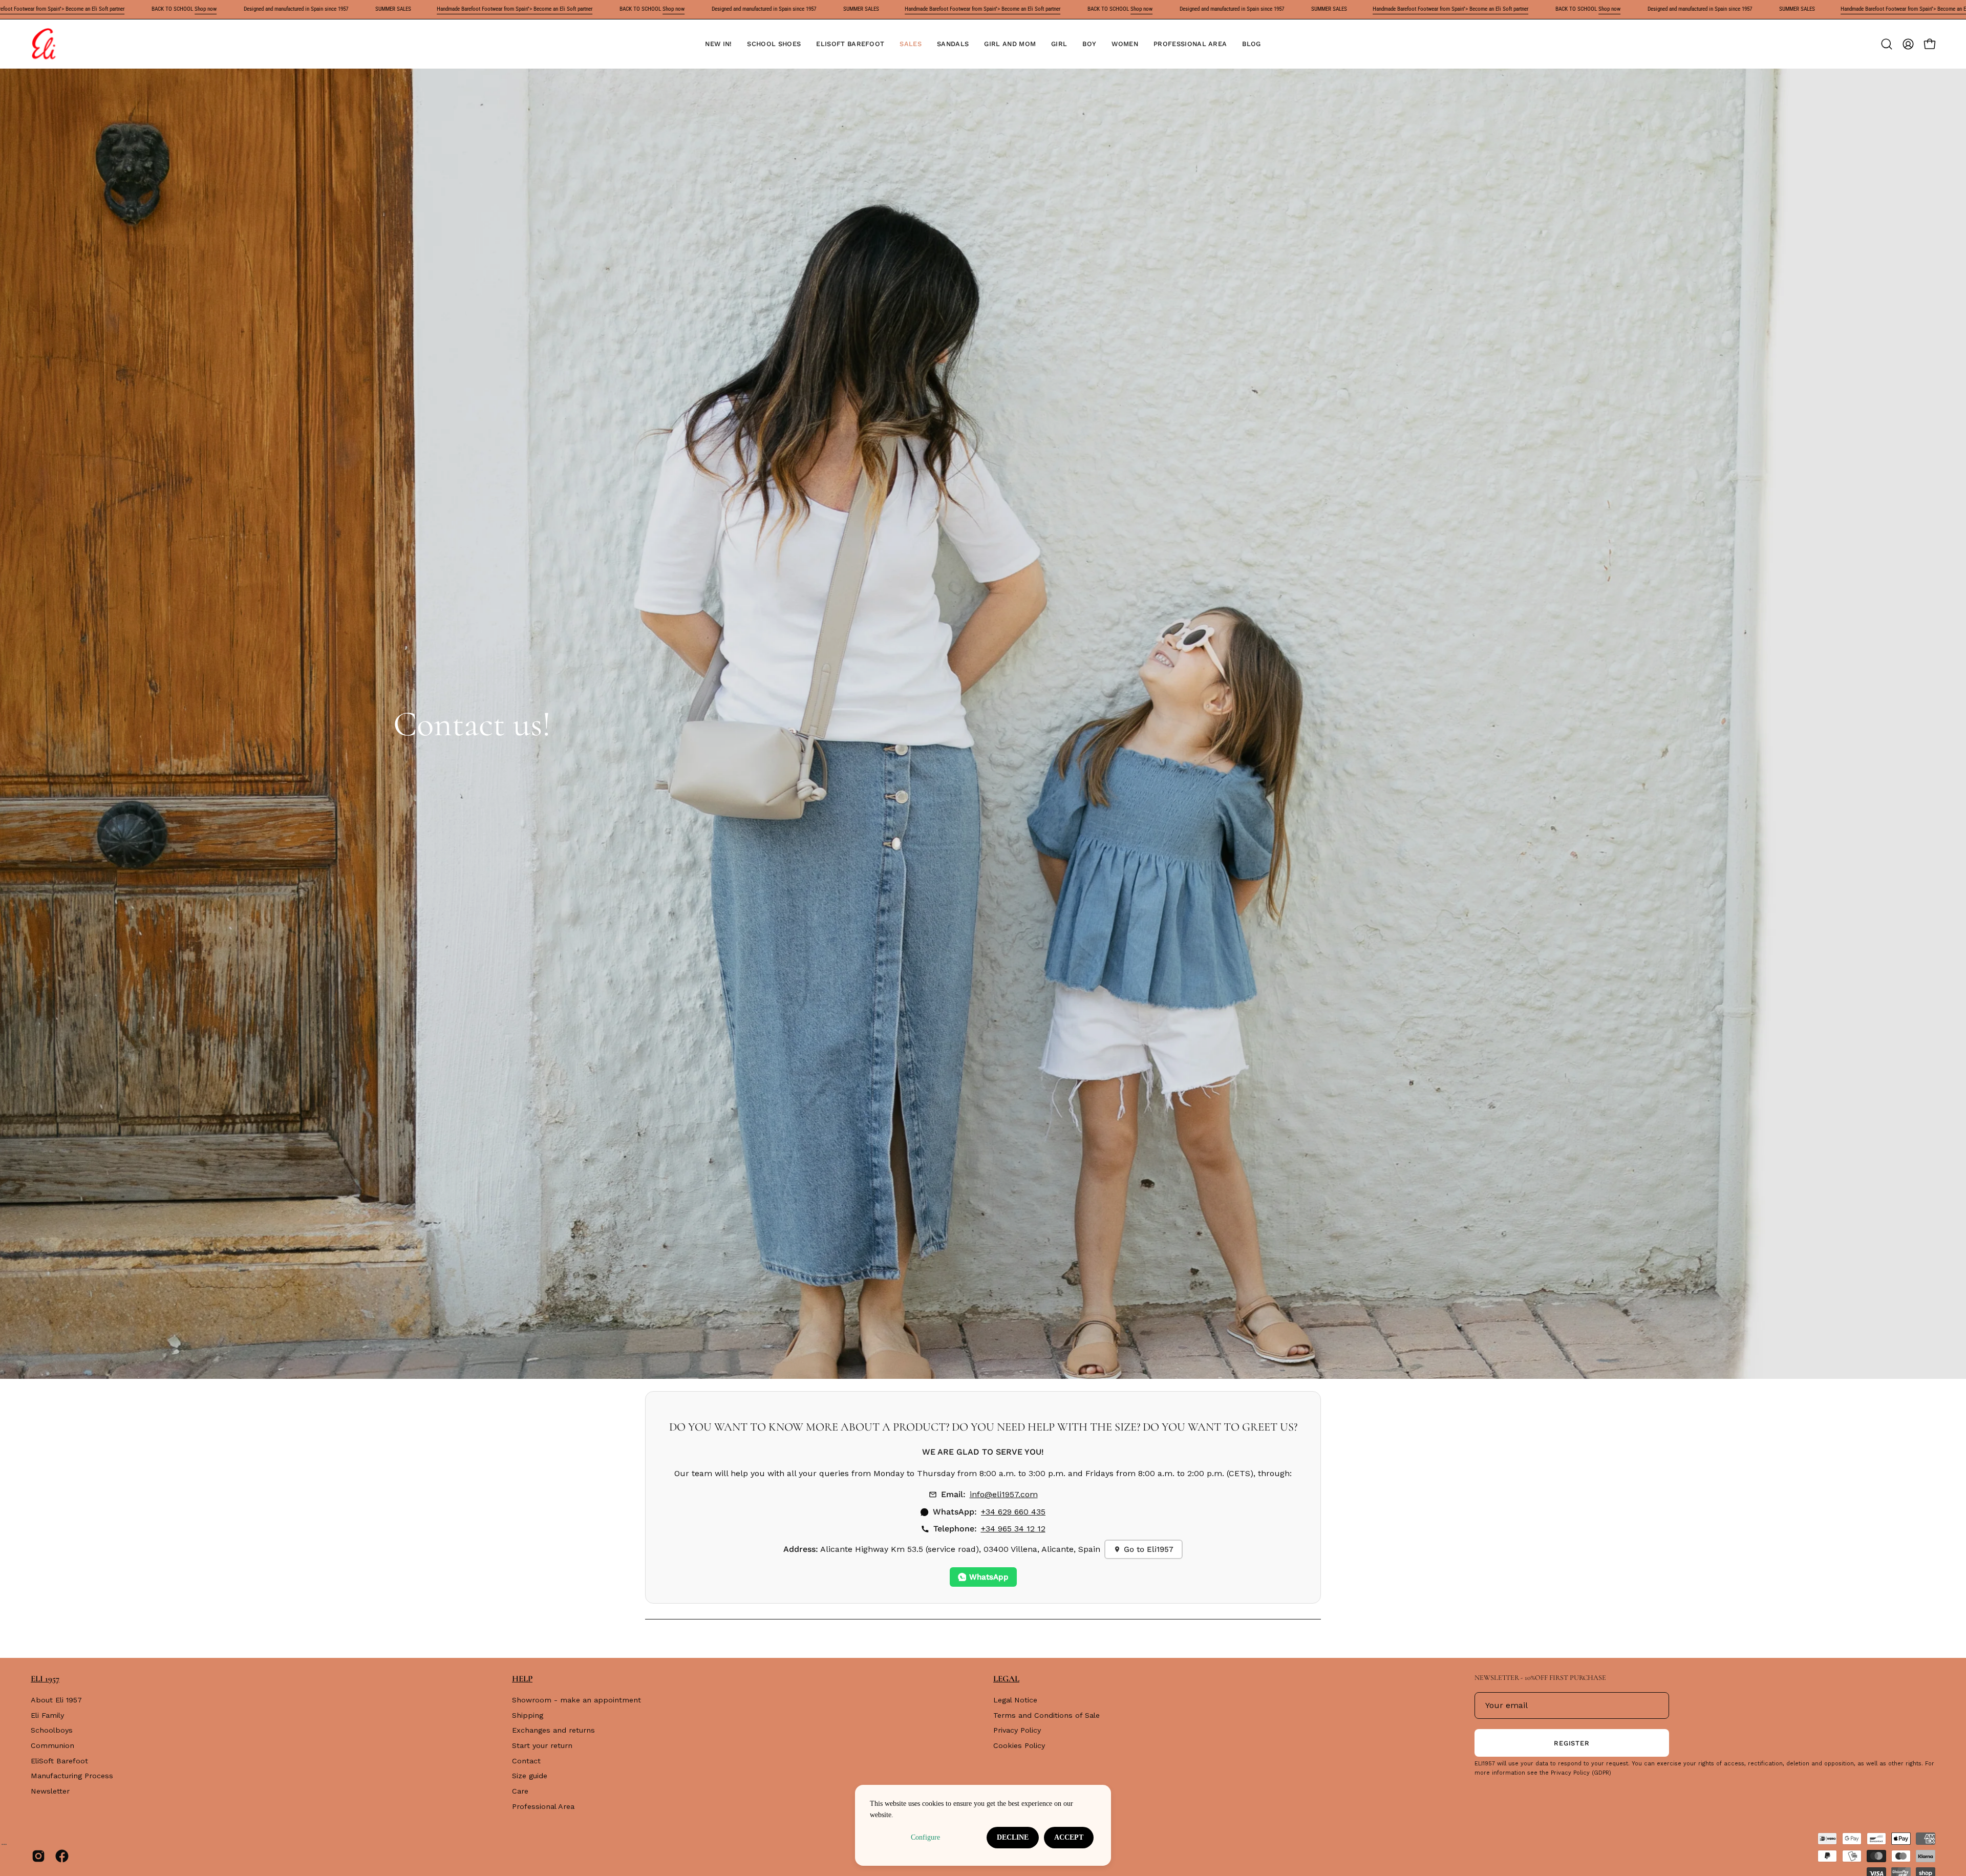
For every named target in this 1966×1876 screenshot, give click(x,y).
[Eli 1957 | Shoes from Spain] (44, 44)
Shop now (206, 9)
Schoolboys (52, 1731)
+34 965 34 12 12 (1013, 1529)
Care (520, 1791)
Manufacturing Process (72, 1776)
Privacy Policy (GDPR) (1581, 1773)
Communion (52, 1745)
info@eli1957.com (1004, 1494)
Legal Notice (1015, 1700)
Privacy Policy (1017, 1731)
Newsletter (50, 1791)
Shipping (528, 1715)
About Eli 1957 (56, 1700)
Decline (1013, 1837)
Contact (526, 1761)
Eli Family (47, 1715)
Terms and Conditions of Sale (1046, 1715)
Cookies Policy (1019, 1745)
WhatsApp (989, 1577)
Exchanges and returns (553, 1731)
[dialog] (983, 1825)
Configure (925, 1837)
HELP (522, 1679)
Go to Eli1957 (1149, 1549)
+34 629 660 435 (1013, 1512)
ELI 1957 (45, 1679)
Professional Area (543, 1806)
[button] (774, 44)
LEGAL (1006, 1679)
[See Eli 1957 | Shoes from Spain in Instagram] (38, 1856)
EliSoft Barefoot (59, 1761)
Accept (1069, 1837)
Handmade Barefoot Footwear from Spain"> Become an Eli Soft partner (515, 9)
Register (1572, 1743)
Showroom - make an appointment (576, 1700)
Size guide (530, 1776)
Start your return (542, 1745)
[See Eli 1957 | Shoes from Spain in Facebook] (62, 1856)
